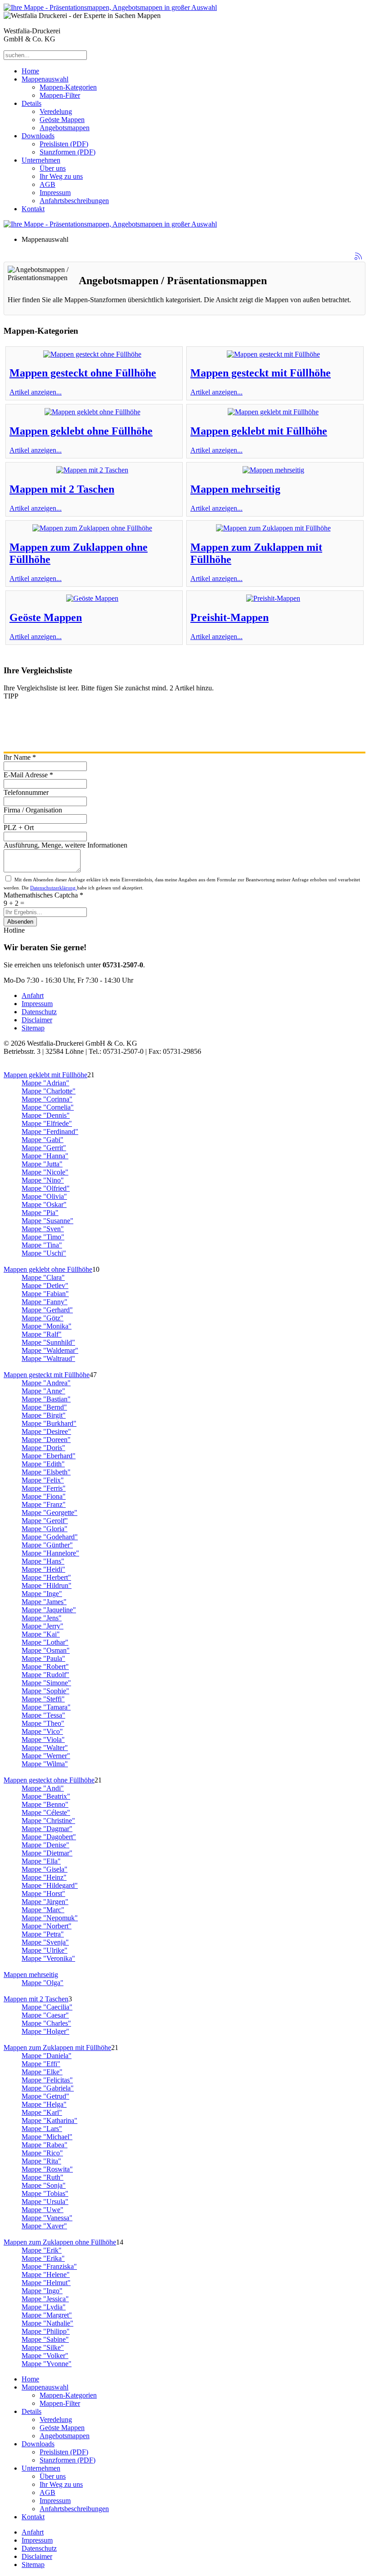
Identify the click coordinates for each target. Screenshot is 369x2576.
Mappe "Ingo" (42, 2291)
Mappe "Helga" (44, 2104)
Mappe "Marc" (43, 1910)
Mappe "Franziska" (49, 2266)
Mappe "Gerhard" (47, 1310)
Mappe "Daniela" (47, 2056)
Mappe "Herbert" (46, 1577)
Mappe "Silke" (43, 2347)
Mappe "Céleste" (46, 1812)
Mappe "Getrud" (45, 2096)
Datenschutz (39, 1012)
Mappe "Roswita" (47, 2169)
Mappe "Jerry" (43, 1626)
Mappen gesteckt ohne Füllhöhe (83, 373)
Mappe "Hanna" (45, 1156)
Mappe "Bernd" (44, 1407)
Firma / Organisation (33, 810)
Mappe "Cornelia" (48, 1107)
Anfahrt (33, 995)
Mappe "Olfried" (46, 1188)
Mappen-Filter (60, 95)
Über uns (53, 168)
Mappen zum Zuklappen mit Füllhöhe (57, 2048)
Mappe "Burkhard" (49, 1423)
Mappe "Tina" (42, 1245)
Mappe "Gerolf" (45, 1521)
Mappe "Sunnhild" (48, 1342)
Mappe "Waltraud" (48, 1358)
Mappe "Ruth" (43, 2177)
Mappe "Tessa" (43, 1715)
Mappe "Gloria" (45, 1529)
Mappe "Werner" (46, 1756)
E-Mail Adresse (28, 775)
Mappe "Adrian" (45, 1083)
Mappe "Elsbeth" (46, 1472)
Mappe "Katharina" (49, 2120)
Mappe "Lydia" (44, 2307)
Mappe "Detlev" (45, 1286)
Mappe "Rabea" (45, 2145)
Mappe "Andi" (43, 1788)
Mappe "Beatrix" (46, 1796)
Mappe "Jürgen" (45, 1902)
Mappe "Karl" (42, 2112)
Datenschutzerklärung (54, 888)
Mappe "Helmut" (46, 2283)
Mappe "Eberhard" (49, 1456)
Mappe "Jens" (42, 1618)
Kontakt (33, 209)
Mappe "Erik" (42, 2250)
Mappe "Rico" (42, 2153)
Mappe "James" (44, 1602)
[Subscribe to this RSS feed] (358, 256)
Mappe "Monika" (47, 1326)
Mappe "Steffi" (43, 1699)
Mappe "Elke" (42, 2072)
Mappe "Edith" (43, 1464)
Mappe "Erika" (43, 2258)
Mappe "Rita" (41, 2161)
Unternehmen (41, 160)
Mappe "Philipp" (46, 2331)
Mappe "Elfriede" (47, 1123)
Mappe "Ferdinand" (50, 1132)
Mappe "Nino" (43, 1180)
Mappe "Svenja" (45, 1942)
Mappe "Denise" (45, 1845)
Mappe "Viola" (43, 1739)
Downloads (38, 136)
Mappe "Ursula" (45, 2202)
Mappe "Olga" (43, 1983)
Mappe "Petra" (43, 1934)
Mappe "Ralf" (42, 1334)
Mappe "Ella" (41, 1861)
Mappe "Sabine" (45, 2339)
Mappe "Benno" (45, 1804)
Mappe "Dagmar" (47, 1829)
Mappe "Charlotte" (49, 1091)
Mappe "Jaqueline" (49, 1610)
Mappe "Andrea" (46, 1383)
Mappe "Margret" (47, 2315)
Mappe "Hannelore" (50, 1553)
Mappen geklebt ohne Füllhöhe (81, 431)
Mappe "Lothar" (45, 1642)
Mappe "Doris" (43, 1448)
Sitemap (33, 1028)
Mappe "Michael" (47, 2137)
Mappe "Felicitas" (47, 2080)
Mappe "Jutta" (42, 1164)
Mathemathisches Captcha (43, 895)
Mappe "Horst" (43, 1893)
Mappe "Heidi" (43, 1569)
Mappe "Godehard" (50, 1537)
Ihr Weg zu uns (61, 176)
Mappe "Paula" (43, 1658)
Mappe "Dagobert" (49, 1837)
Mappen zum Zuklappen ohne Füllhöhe (60, 2242)
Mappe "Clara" (43, 1277)
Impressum (55, 193)
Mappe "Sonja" (44, 2185)
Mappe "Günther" (47, 1545)
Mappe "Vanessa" (47, 2218)
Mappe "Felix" (43, 1480)
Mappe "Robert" (45, 1667)
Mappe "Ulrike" (45, 1950)
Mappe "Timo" (43, 1237)
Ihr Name (20, 757)
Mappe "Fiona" (44, 1496)
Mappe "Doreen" (46, 1440)
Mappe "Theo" (43, 1723)
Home (30, 71)
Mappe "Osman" (46, 1650)
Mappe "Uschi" (44, 1253)
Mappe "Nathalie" (47, 2323)
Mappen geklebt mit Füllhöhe (259, 431)
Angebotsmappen (65, 128)
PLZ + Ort (19, 828)
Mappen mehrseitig (235, 489)
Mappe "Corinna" (47, 1099)
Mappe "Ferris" (44, 1488)
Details (31, 103)
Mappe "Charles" (46, 2023)
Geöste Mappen (62, 120)
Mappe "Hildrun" (47, 1585)
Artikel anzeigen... (36, 392)
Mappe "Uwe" (43, 2210)
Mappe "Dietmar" (47, 1853)
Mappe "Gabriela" (48, 2088)
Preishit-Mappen (229, 617)
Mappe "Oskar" (44, 1204)
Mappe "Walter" (45, 1748)
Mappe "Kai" (41, 1634)
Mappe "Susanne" (47, 1221)
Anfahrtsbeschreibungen (74, 201)
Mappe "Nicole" (45, 1172)
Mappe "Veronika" (48, 1958)
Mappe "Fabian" (45, 1294)
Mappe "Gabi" (43, 1140)
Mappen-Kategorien (68, 87)
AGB (47, 184)
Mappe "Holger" (45, 2031)
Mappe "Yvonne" (47, 2364)
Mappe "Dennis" (46, 1115)
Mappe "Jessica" (45, 2299)
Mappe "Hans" (43, 1561)
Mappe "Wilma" (45, 1764)
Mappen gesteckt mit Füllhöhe (261, 373)
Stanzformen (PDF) (67, 152)
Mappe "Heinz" (44, 1877)
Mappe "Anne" (43, 1391)
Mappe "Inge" (42, 1594)
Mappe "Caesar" (45, 2015)
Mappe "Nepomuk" (50, 1918)
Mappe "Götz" (43, 1318)
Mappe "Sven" (43, 1229)
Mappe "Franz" (44, 1504)
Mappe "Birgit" (44, 1415)
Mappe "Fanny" (45, 1302)
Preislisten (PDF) (64, 144)
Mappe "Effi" (41, 2064)
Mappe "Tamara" (46, 1707)
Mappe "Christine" (48, 1821)
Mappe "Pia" (40, 1213)
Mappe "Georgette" (49, 1512)
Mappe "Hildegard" (50, 1885)
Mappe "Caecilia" (47, 2007)
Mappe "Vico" (42, 1731)
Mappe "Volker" (45, 2356)
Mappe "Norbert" (47, 1926)
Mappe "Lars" (42, 2129)
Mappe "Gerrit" (44, 1148)
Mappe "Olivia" (44, 1196)
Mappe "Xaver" (44, 2226)
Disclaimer (37, 1020)
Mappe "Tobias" (45, 2193)
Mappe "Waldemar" (50, 1350)
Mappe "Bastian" (46, 1399)
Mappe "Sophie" (45, 1691)
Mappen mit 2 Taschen (62, 489)
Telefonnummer (26, 792)
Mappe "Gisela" (45, 1869)
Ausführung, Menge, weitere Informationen (65, 845)
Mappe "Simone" (46, 1683)
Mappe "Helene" (46, 2274)
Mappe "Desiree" (46, 1431)
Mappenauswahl (45, 79)
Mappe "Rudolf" (45, 1675)
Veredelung (56, 111)
